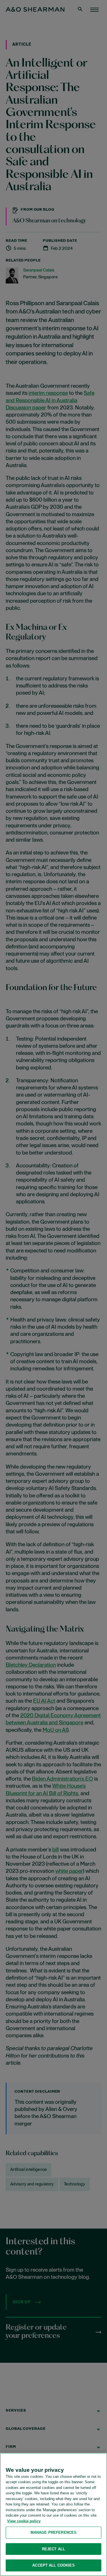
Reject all (53, 2549)
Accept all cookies (53, 2565)
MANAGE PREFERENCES (53, 2532)
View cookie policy (24, 2521)
